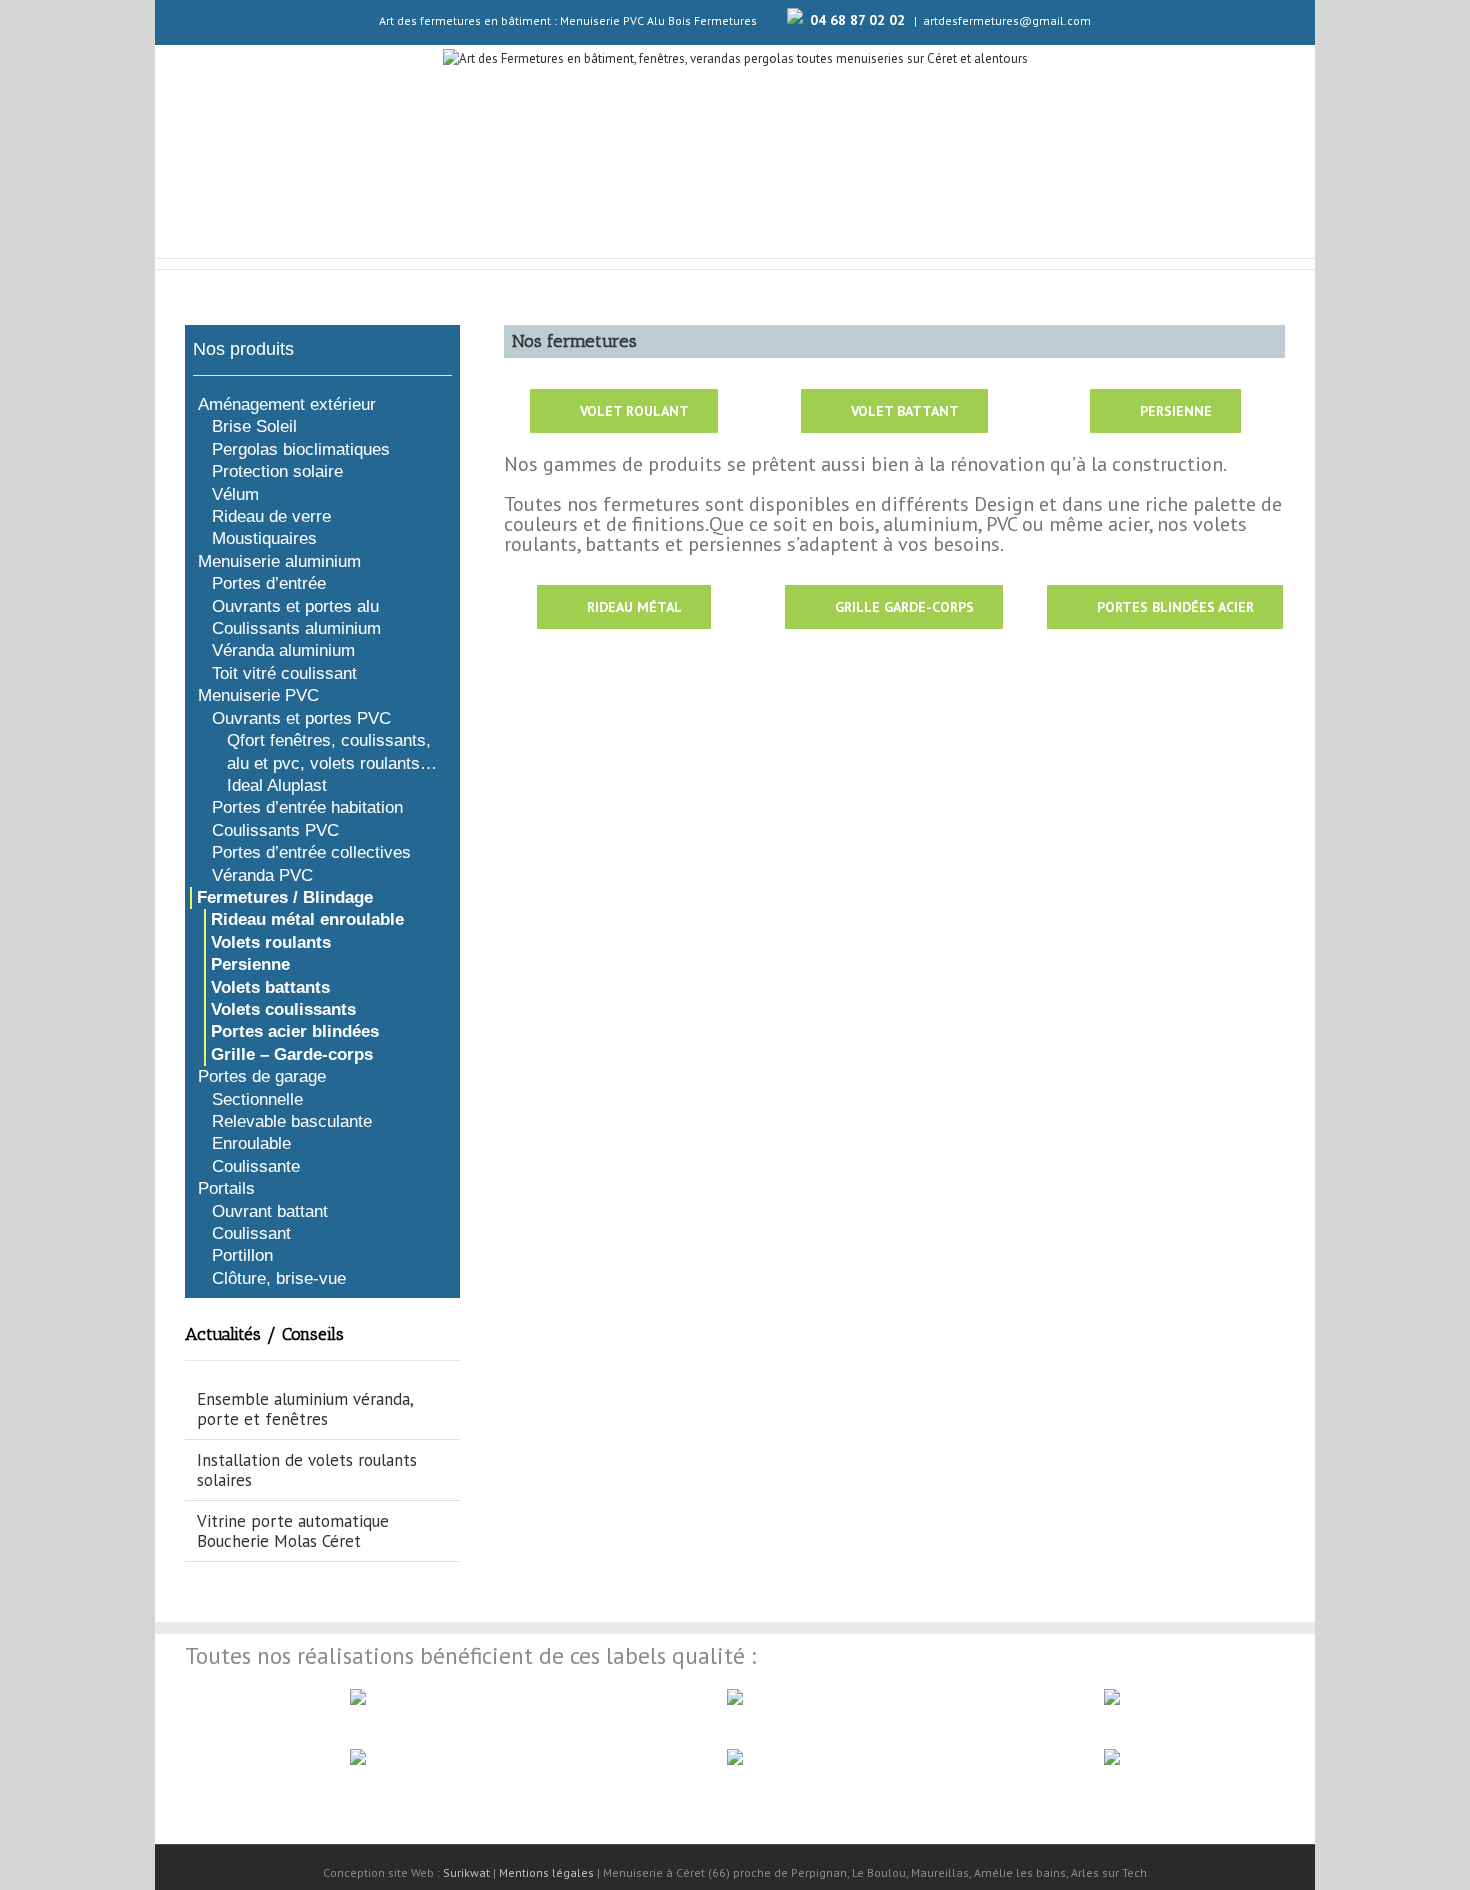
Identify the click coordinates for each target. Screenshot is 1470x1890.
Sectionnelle (257, 1099)
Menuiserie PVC (258, 695)
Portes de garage (262, 1076)
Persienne (250, 964)
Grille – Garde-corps (292, 1054)
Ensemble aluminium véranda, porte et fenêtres (305, 1409)
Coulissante (256, 1166)
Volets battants (270, 987)
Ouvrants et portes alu (295, 606)
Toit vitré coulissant (284, 673)
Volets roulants (271, 942)
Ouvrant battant (270, 1211)
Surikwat (466, 1872)
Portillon (242, 1255)
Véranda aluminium (283, 650)
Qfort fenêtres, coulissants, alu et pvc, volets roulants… (332, 751)
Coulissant (251, 1233)
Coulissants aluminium (296, 628)
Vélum (235, 494)
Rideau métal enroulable (307, 919)
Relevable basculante (292, 1121)
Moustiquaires (264, 538)
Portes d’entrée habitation (307, 807)
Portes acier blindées (295, 1031)
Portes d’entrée (269, 583)
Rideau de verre (271, 516)
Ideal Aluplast (277, 785)
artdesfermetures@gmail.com (1007, 20)
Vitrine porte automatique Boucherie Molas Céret (293, 1531)
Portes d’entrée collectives (311, 852)
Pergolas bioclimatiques (301, 449)
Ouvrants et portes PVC (301, 718)
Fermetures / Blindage (285, 897)
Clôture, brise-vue (279, 1278)
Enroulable (251, 1143)
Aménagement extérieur (287, 404)
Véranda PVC (262, 875)
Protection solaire (277, 471)
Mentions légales (546, 1872)
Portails (226, 1188)
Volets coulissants (283, 1009)
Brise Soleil (254, 426)
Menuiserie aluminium (279, 561)
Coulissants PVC (275, 830)
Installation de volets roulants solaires (307, 1470)
